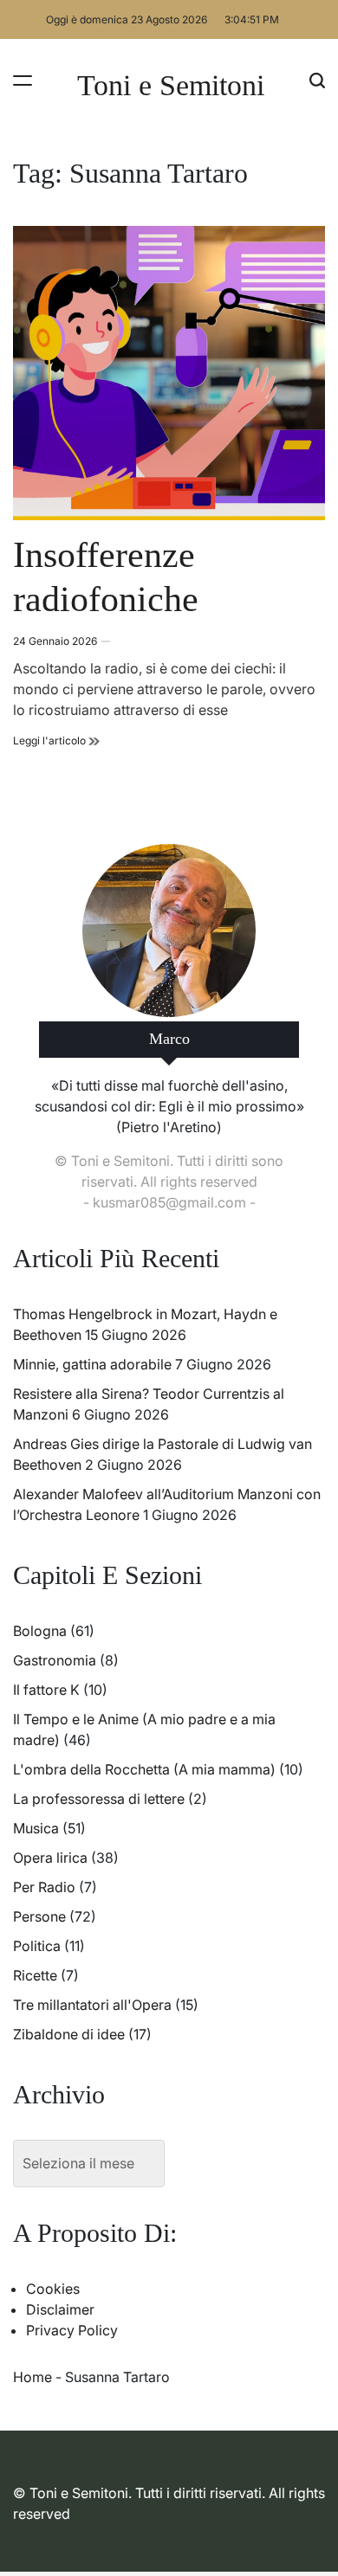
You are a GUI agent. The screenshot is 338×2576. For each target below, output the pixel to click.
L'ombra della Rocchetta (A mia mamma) (144, 1769)
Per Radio (44, 1887)
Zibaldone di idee (69, 2034)
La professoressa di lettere (99, 1799)
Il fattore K (46, 1690)
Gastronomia (55, 1660)
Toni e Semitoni (171, 86)
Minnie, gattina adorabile (92, 1364)
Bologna (40, 1631)
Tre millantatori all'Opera (92, 2005)
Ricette (35, 1975)
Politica (37, 1946)
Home (32, 2377)
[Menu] (23, 80)
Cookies (53, 2289)
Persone (39, 1916)
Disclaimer (60, 2309)
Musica (36, 1828)
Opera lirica (50, 1858)
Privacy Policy (72, 2330)
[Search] (317, 80)
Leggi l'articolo (56, 741)
